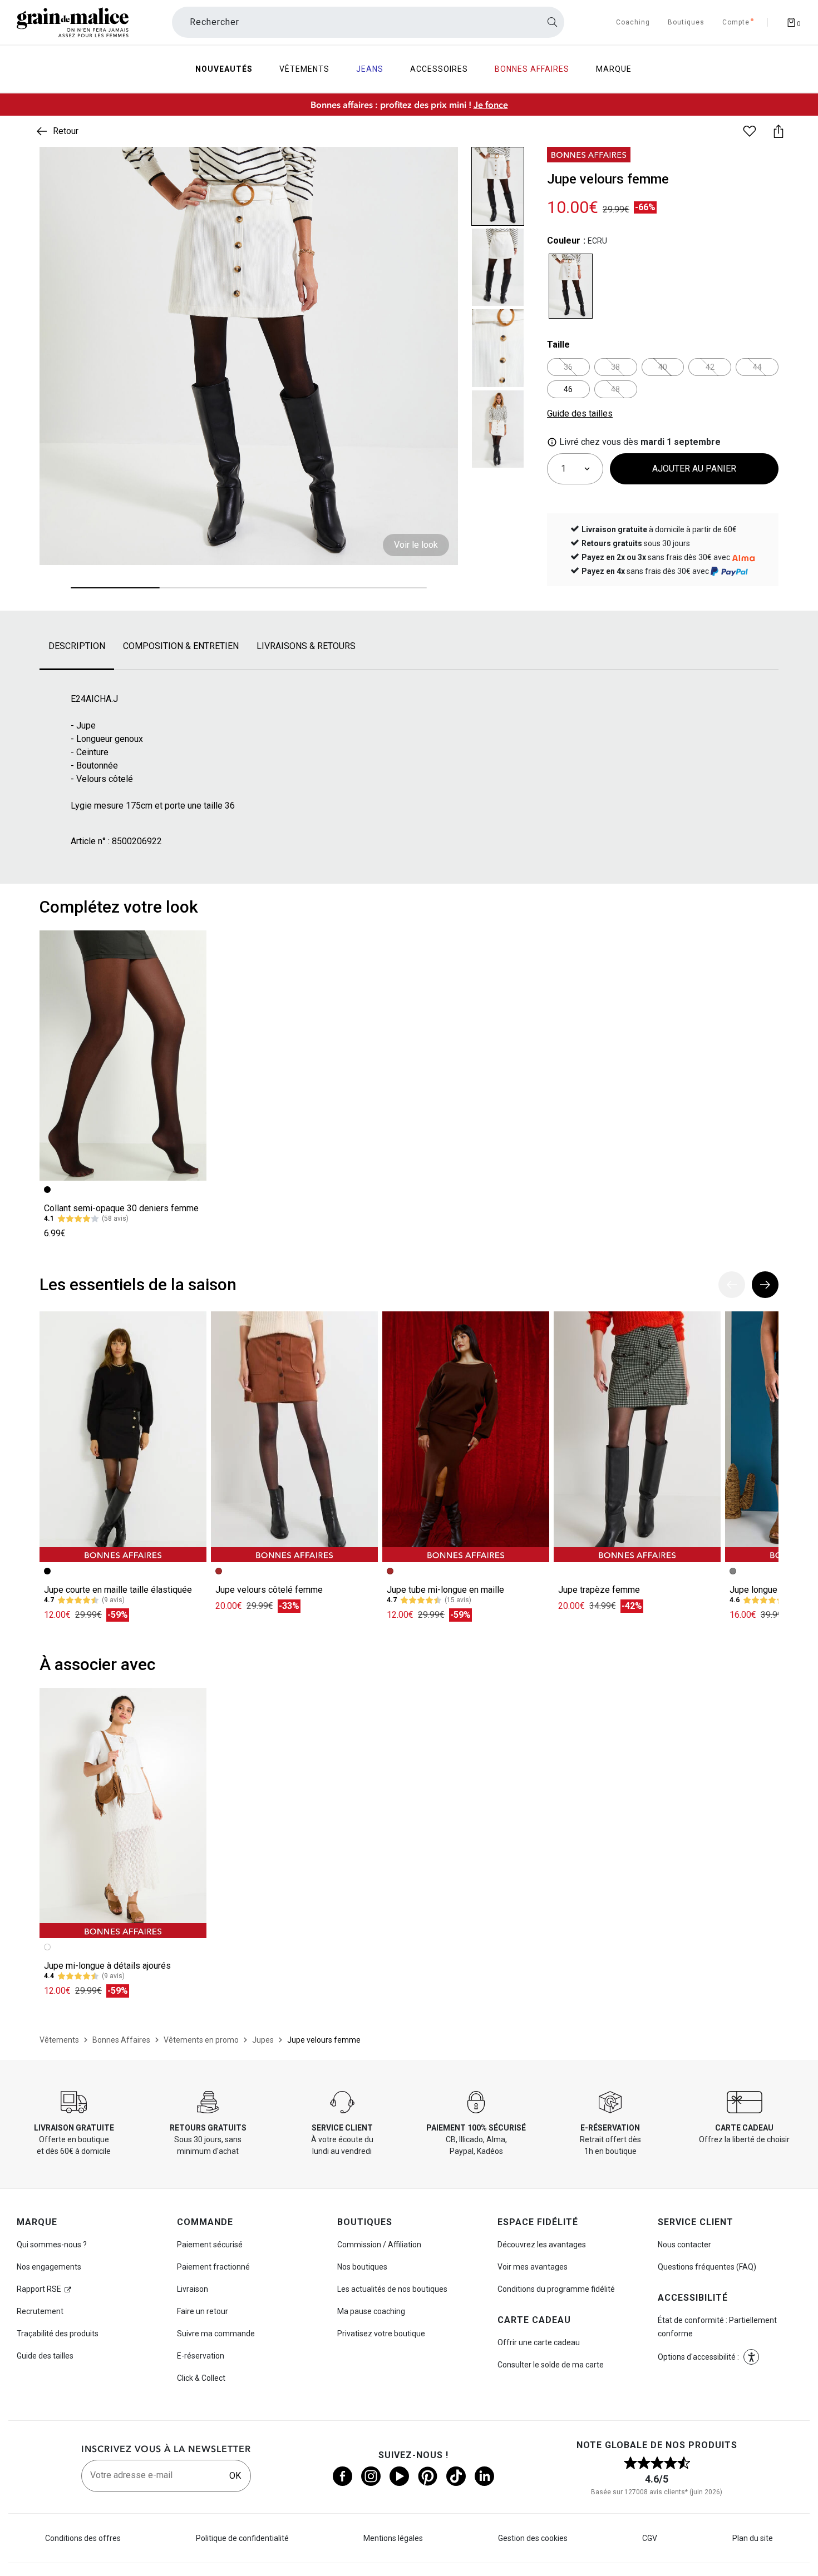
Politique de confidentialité (242, 2538)
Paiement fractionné (213, 2267)
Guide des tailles (45, 2356)
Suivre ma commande (216, 2334)
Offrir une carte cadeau (539, 2342)
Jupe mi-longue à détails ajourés (107, 1966)
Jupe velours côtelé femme (269, 1590)
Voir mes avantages (533, 2267)
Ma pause (371, 2311)
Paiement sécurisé (210, 2245)
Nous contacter (684, 2245)
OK (235, 2476)
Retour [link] (66, 131)
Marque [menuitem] (614, 69)
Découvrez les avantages (542, 2245)
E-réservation (201, 2356)
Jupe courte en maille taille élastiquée (118, 1590)
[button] (440, 165)
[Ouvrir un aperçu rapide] (440, 165)
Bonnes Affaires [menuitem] (532, 69)
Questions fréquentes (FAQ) (707, 2267)
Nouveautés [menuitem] (224, 69)
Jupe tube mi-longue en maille (445, 1590)
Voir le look (416, 545)
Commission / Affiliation (379, 2245)
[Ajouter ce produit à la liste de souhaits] (750, 131)
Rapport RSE (39, 2289)
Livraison (193, 2289)
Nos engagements (49, 2267)
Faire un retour (203, 2311)
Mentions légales (393, 2538)
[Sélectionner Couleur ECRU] (571, 286)
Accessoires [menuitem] (439, 69)
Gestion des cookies (533, 2538)
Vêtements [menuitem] (304, 69)
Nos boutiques (362, 2267)
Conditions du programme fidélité (556, 2289)
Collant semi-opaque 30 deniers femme (121, 1208)
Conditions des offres (83, 2538)
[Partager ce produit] (778, 131)
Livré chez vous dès (639, 442)
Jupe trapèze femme (599, 1590)
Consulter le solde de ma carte (551, 2365)
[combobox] (368, 22)
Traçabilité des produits (58, 2334)
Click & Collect (201, 2378)
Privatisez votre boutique (381, 2334)
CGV (650, 2538)
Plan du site (753, 2538)
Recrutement (40, 2311)
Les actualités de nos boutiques (392, 2289)
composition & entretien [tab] (181, 646)
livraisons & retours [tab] (306, 646)
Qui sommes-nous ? (52, 2245)
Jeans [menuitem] (370, 69)
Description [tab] (77, 646)
